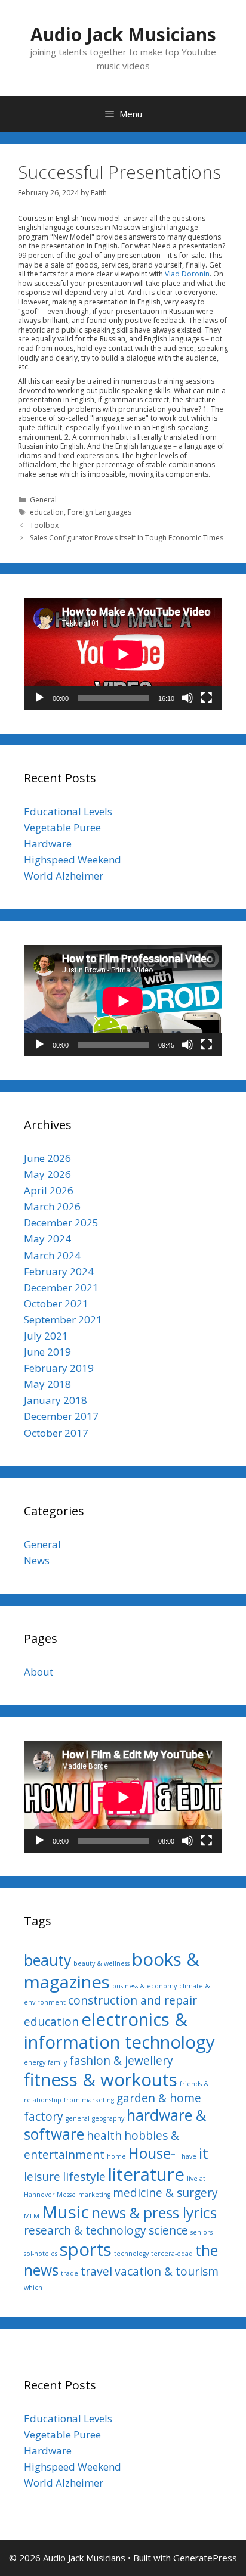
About (39, 1672)
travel (96, 2272)
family (57, 2062)
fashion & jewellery (121, 2061)
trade (70, 2273)
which (33, 2288)
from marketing (89, 2100)
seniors (202, 2232)
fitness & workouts (101, 2080)
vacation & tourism (167, 2272)
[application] (123, 654)
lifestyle (84, 2177)
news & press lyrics (154, 2213)
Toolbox (44, 525)
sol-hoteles (41, 2254)
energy (35, 2062)
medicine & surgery (165, 2193)
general (78, 2118)
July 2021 (46, 1336)
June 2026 (47, 1158)
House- (152, 2153)
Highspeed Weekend (73, 860)
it (204, 2153)
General (43, 500)
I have (187, 2156)
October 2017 (56, 1433)
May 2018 (47, 1384)
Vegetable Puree (62, 827)
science (168, 2230)
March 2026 (52, 1206)
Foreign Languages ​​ (100, 512)
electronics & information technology (119, 2031)
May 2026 (47, 1174)
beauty (47, 1960)
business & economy (144, 1986)
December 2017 (61, 1416)
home (116, 2156)
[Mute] (187, 698)
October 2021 (56, 1303)
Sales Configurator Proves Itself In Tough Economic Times (127, 538)
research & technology (85, 2230)
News (37, 1560)
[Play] (39, 698)
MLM (32, 2216)
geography (108, 2118)
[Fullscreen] (207, 698)
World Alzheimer (64, 876)
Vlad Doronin (187, 274)
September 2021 (63, 1320)
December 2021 (61, 1287)
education (47, 512)
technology (131, 2254)
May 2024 (47, 1239)
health (104, 2136)
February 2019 (59, 1368)
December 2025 (61, 1222)
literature (146, 2174)
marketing (94, 2195)
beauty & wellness (102, 1963)
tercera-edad (172, 2254)
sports (86, 2249)
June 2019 (47, 1352)
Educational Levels (68, 811)
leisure (42, 2177)
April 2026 (49, 1190)
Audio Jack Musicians (123, 34)
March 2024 (52, 1255)
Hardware (48, 843)
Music (65, 2212)
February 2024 (59, 1271)
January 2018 (56, 1400)
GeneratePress (205, 2558)
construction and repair (133, 2000)
